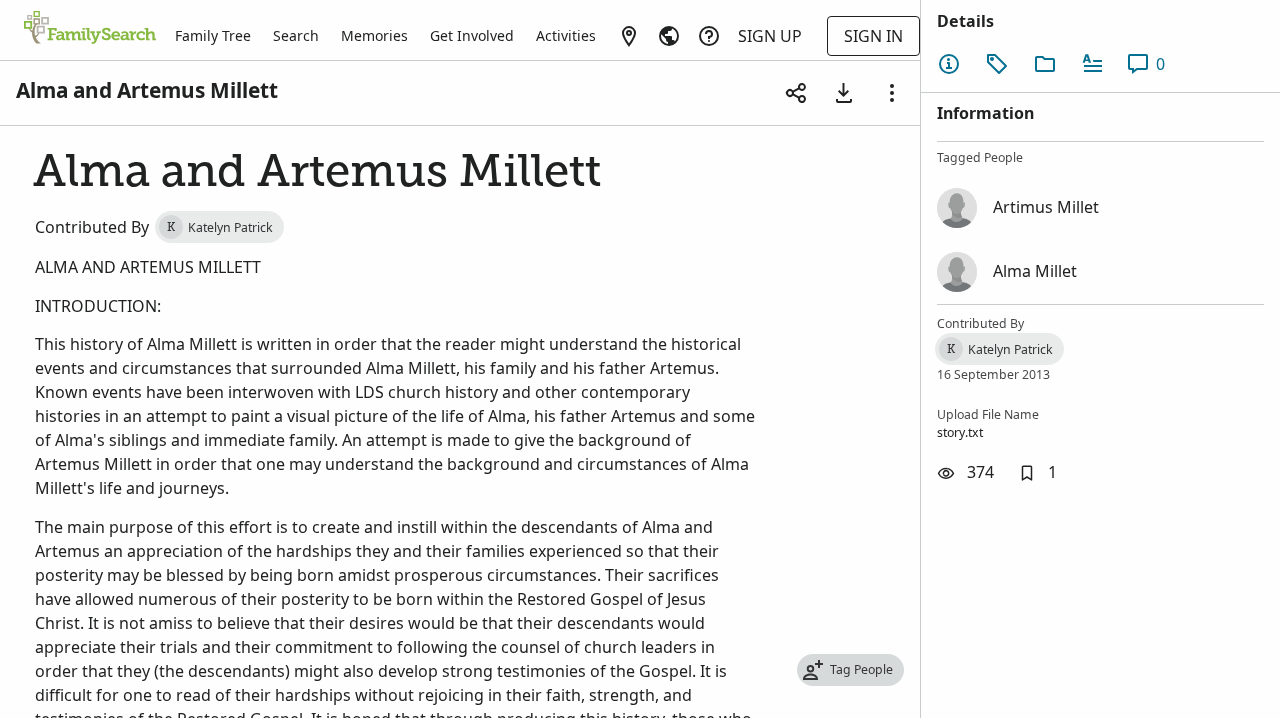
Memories (374, 35)
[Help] (709, 36)
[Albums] (1045, 64)
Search (296, 35)
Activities (566, 35)
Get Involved (472, 35)
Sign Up (770, 36)
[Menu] (892, 93)
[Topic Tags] (997, 64)
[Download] (844, 93)
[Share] (796, 93)
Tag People (861, 669)
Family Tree (213, 35)
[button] (1037, 473)
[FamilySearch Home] (90, 29)
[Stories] (1093, 64)
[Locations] (629, 36)
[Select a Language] (669, 36)
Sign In (873, 36)
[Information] (949, 64)
